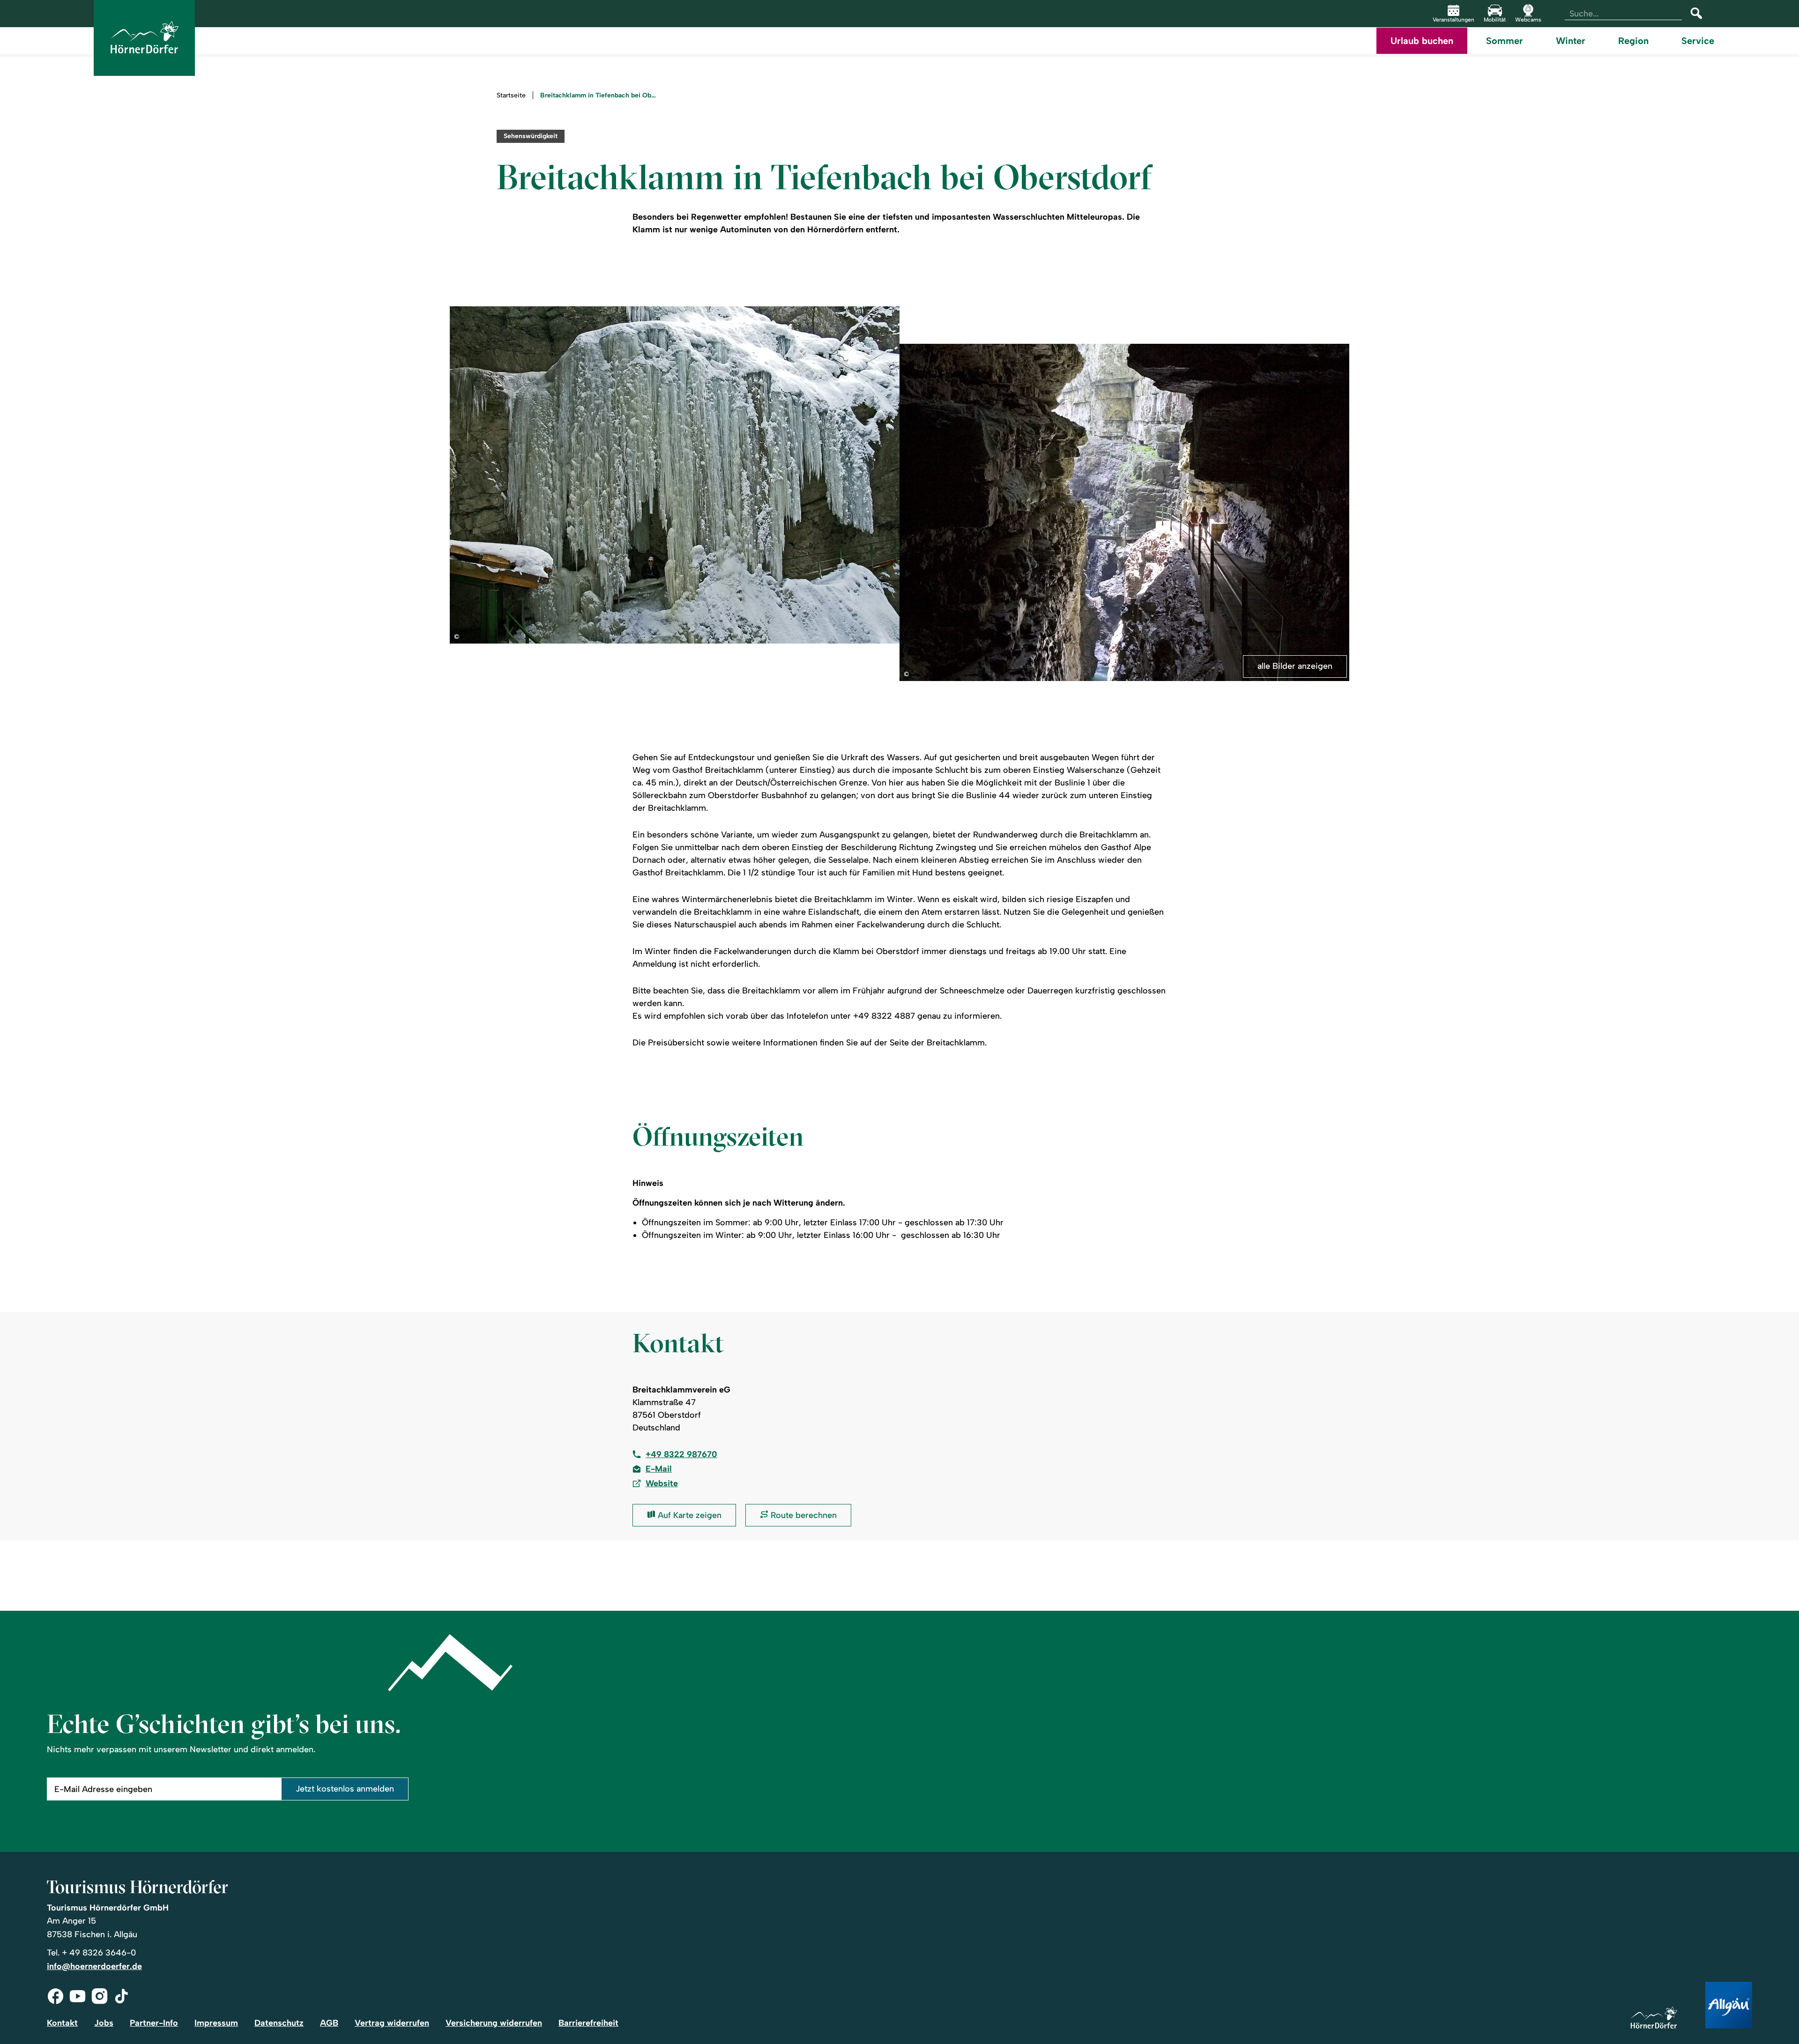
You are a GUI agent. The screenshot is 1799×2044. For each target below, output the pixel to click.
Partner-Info (154, 2023)
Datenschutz (279, 2023)
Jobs (104, 2023)
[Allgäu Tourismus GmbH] (1729, 2006)
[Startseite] (1654, 2018)
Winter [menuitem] (1571, 41)
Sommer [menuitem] (1505, 41)
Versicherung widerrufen (494, 2023)
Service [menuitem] (1698, 41)
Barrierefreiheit (588, 2023)
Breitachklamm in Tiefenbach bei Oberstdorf (599, 96)
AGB (329, 2023)
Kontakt (62, 2023)
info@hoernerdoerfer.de (94, 1966)
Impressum (216, 2023)
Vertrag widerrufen (392, 2023)
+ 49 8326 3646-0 (99, 1953)
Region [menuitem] (1633, 41)
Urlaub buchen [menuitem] (1422, 41)
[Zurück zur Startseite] (144, 38)
